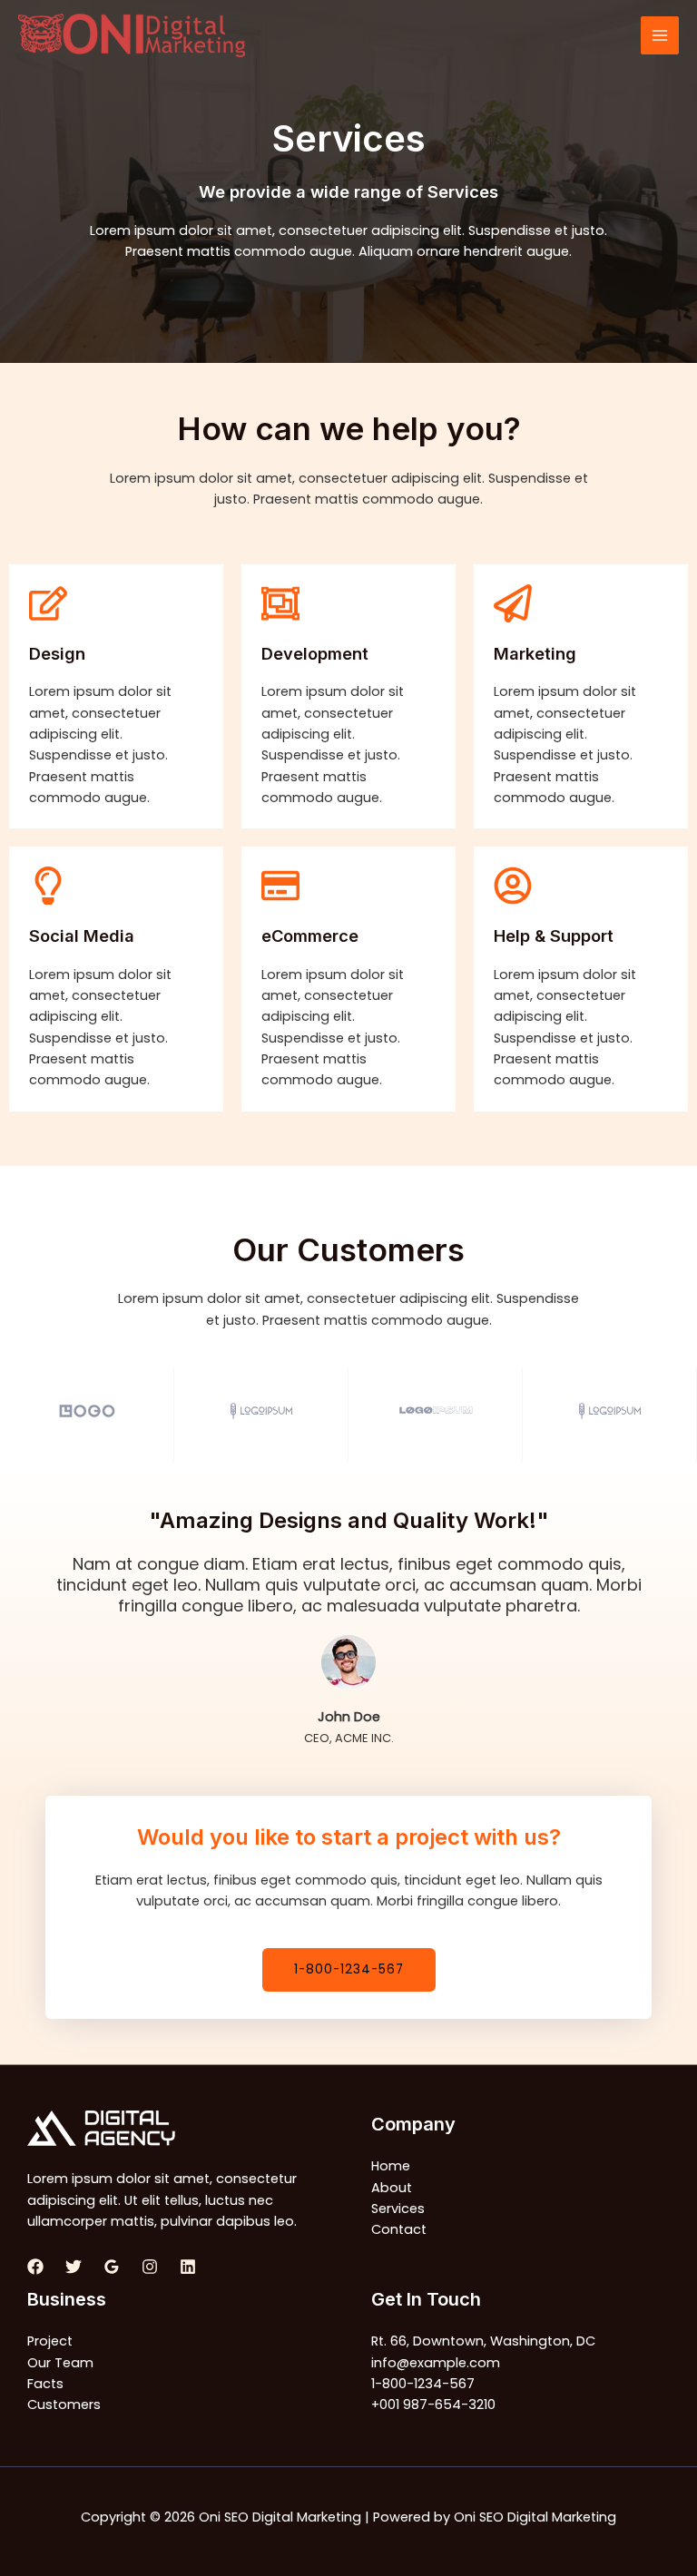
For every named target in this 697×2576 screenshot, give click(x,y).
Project (50, 2341)
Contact (399, 2229)
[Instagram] (150, 2267)
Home (391, 2166)
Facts (45, 2384)
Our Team (60, 2363)
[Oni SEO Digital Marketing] (132, 36)
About (392, 2188)
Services (398, 2209)
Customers (64, 2405)
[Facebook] (35, 2267)
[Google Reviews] (112, 2267)
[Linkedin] (188, 2267)
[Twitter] (74, 2267)
